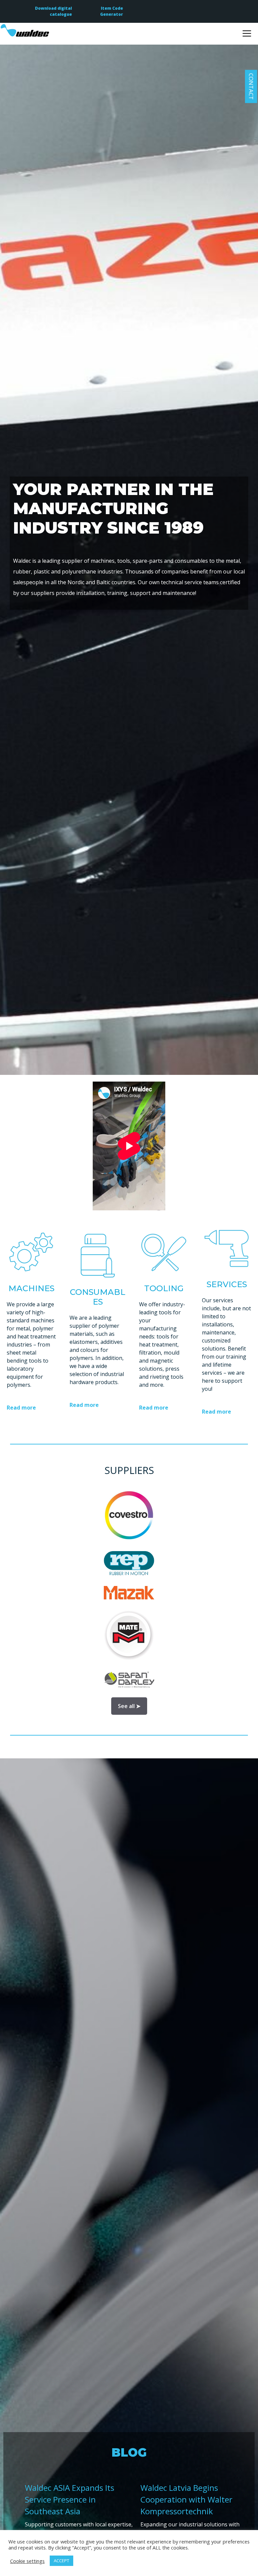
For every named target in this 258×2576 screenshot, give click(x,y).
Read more (21, 1408)
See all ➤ (129, 1706)
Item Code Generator (112, 11)
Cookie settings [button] (27, 2561)
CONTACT (251, 86)
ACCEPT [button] (61, 2561)
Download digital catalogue (53, 11)
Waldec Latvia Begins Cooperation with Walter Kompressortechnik (186, 2499)
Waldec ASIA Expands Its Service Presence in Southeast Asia (70, 2499)
